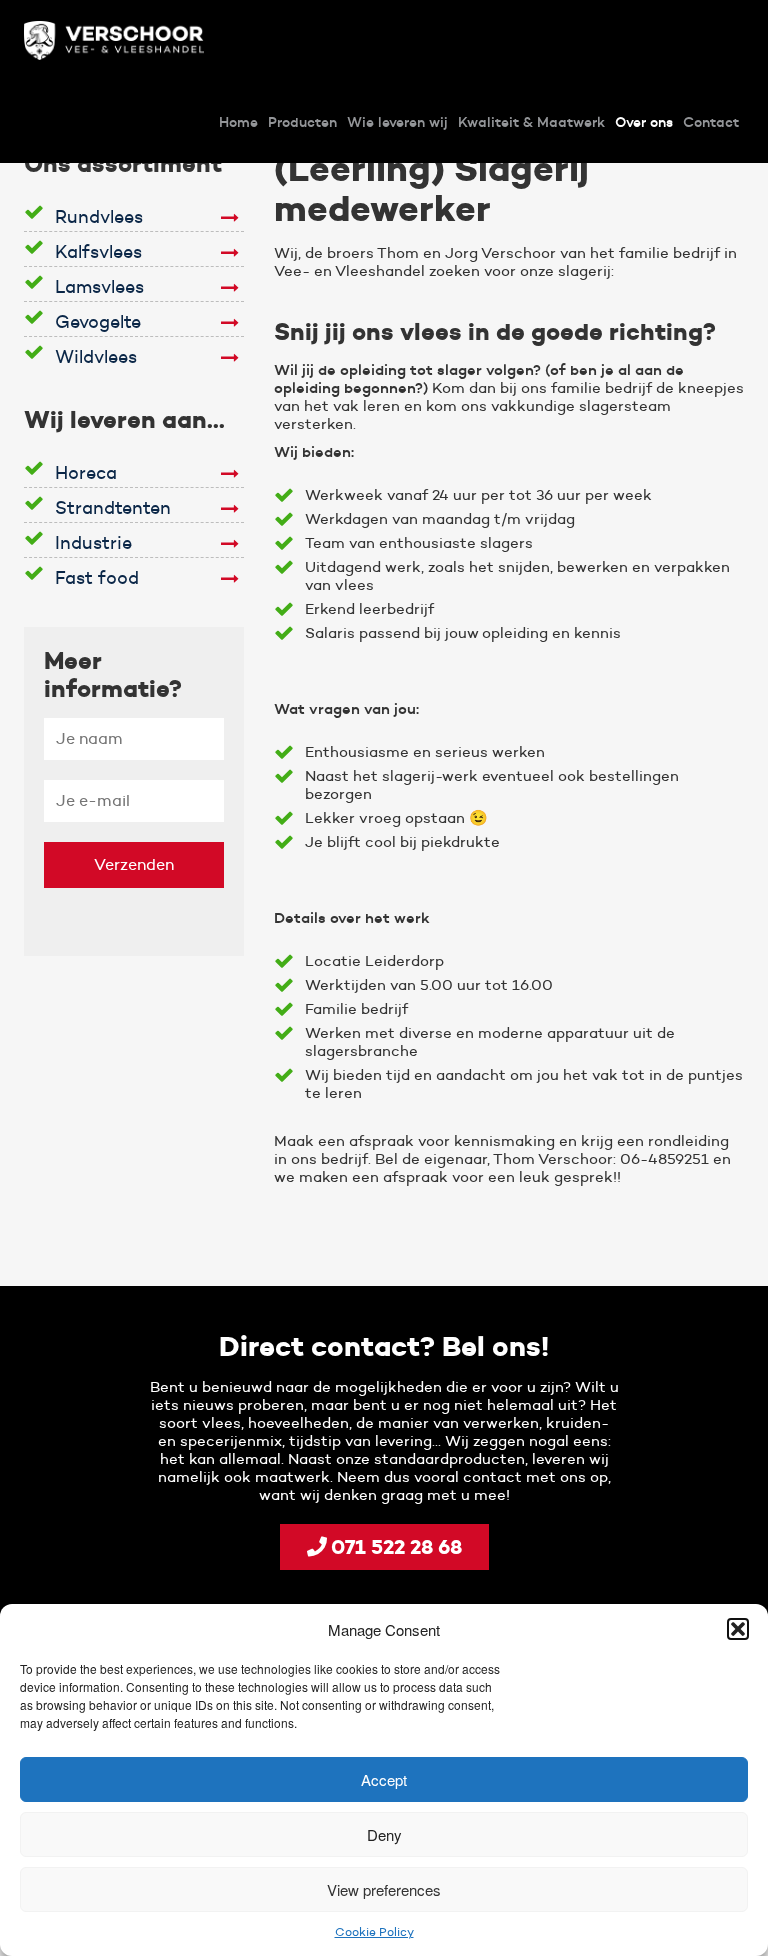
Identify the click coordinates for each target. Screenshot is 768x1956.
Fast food (97, 578)
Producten (302, 122)
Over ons (644, 122)
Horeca (86, 473)
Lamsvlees (99, 287)
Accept (384, 1779)
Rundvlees (99, 217)
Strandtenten (113, 508)
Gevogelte (98, 322)
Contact (711, 122)
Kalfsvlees (98, 252)
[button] (738, 1629)
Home (238, 122)
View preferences (384, 1889)
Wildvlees (96, 357)
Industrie (93, 543)
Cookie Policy (374, 1931)
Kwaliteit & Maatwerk (531, 122)
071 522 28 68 (394, 1547)
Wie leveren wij (397, 122)
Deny (384, 1834)
